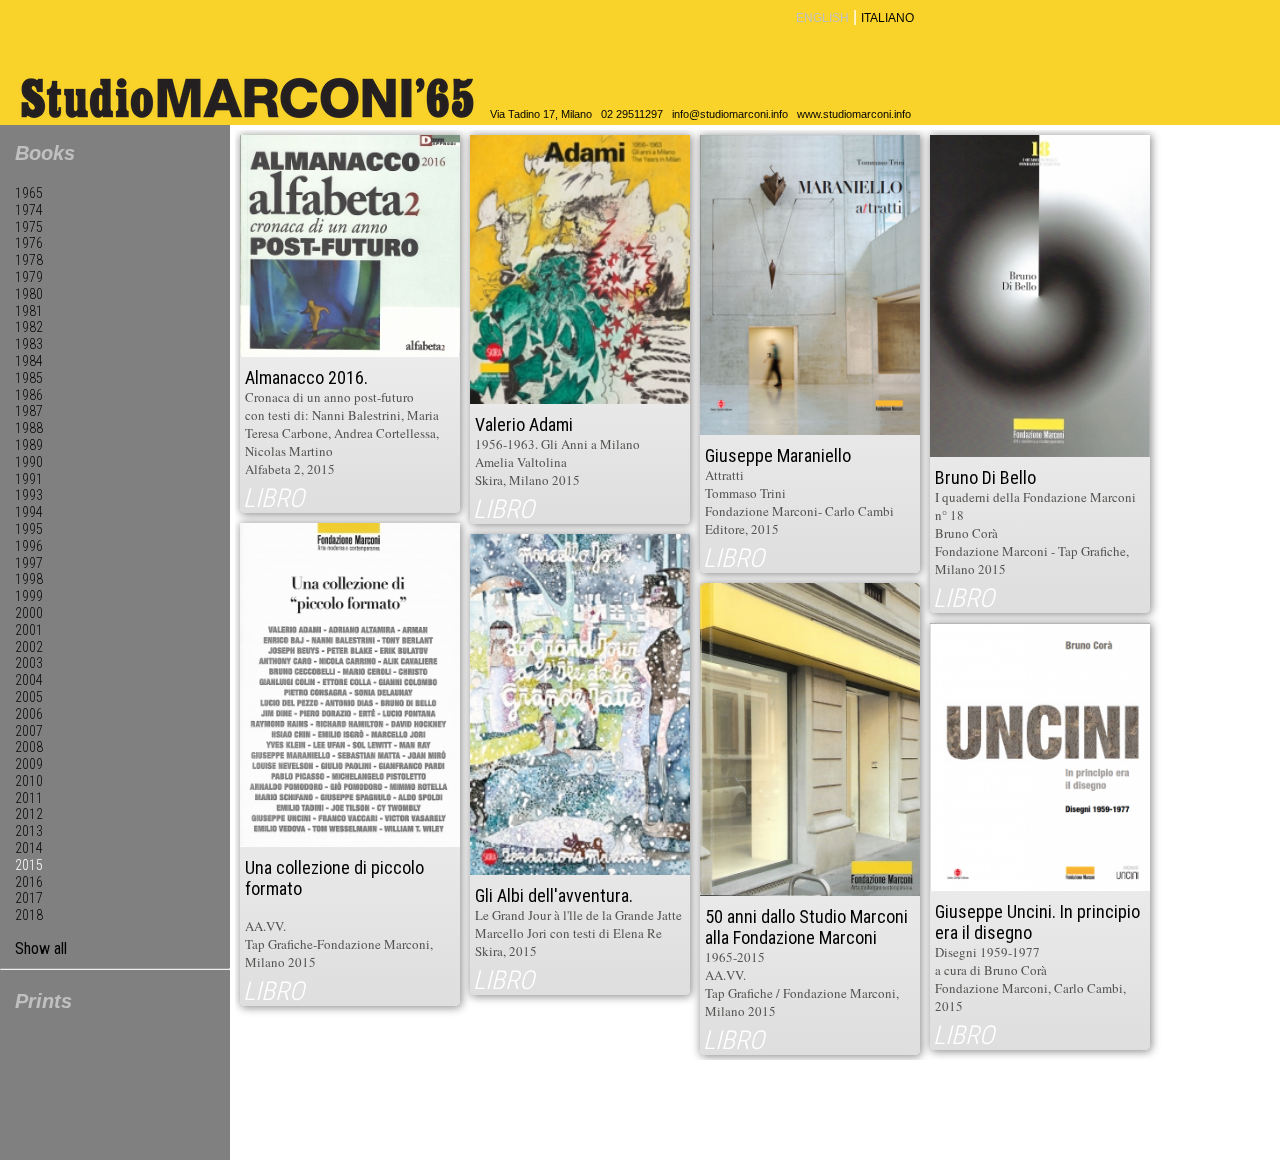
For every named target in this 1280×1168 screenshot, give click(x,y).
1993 (29, 495)
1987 (29, 411)
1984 (29, 361)
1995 (29, 529)
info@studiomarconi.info (730, 114)
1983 (29, 344)
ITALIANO (887, 18)
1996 (29, 546)
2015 (29, 865)
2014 (29, 848)
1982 (29, 327)
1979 (29, 277)
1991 (29, 479)
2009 (29, 764)
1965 (29, 193)
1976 (29, 243)
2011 (29, 798)
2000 (29, 613)
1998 (29, 579)
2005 (29, 697)
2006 (29, 714)
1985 (29, 378)
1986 (29, 395)
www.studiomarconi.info (854, 114)
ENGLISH (822, 18)
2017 (29, 898)
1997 (29, 563)
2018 (29, 915)
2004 (29, 680)
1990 (29, 462)
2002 (29, 647)
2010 (29, 781)
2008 (29, 747)
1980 (29, 294)
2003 (29, 663)
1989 (29, 445)
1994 (29, 512)
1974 (29, 210)
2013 (29, 831)
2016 (29, 882)
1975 (29, 227)
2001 (29, 630)
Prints (43, 1001)
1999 (29, 596)
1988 (29, 428)
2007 (29, 731)
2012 (29, 814)
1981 (29, 311)
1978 (29, 260)
